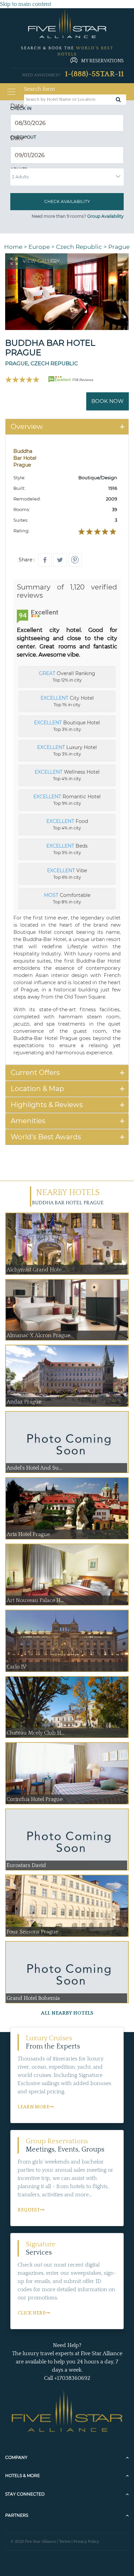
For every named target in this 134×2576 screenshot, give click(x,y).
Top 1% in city (67, 701)
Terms (65, 2542)
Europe (39, 247)
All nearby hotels (67, 2013)
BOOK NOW (108, 401)
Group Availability (105, 216)
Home (13, 247)
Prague (119, 247)
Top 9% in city (67, 800)
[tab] (67, 427)
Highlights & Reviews (47, 1105)
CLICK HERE (31, 2313)
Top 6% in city (67, 874)
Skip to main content (26, 4)
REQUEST (29, 2210)
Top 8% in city (67, 898)
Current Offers (35, 1073)
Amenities (28, 1121)
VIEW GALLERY (41, 261)
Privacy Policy (86, 2542)
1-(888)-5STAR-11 (94, 74)
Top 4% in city (67, 775)
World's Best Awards (46, 1137)
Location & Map (37, 1089)
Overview (27, 427)
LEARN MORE (33, 2107)
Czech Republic (79, 247)
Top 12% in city (67, 676)
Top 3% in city (67, 726)
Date (19, 106)
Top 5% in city (67, 849)
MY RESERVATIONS (102, 61)
